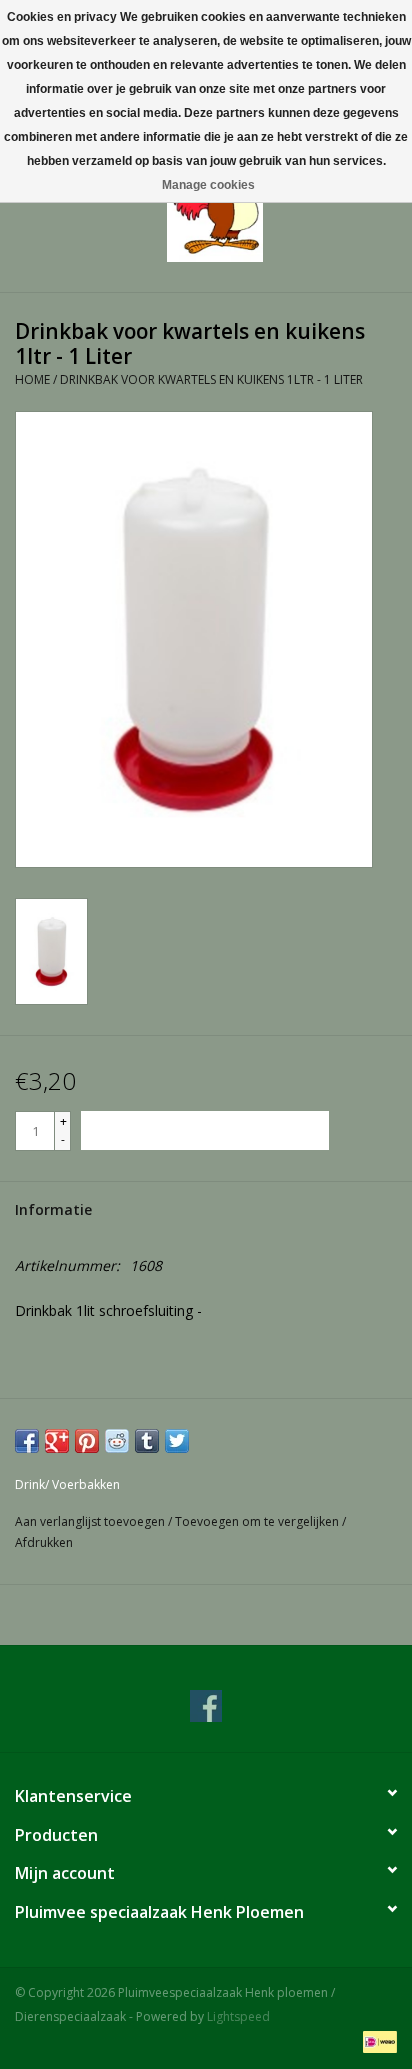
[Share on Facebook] (27, 1441)
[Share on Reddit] (117, 1441)
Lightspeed (238, 2016)
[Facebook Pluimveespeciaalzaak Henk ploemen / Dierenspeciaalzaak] (206, 1706)
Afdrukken (44, 1542)
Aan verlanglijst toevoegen (91, 1521)
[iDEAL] (376, 2041)
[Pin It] (87, 1441)
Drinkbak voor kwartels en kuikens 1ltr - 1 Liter (211, 379)
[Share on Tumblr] (147, 1441)
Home (32, 379)
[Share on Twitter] (177, 1441)
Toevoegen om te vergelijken (258, 1521)
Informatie (53, 1209)
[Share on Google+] (57, 1441)
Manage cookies (208, 185)
